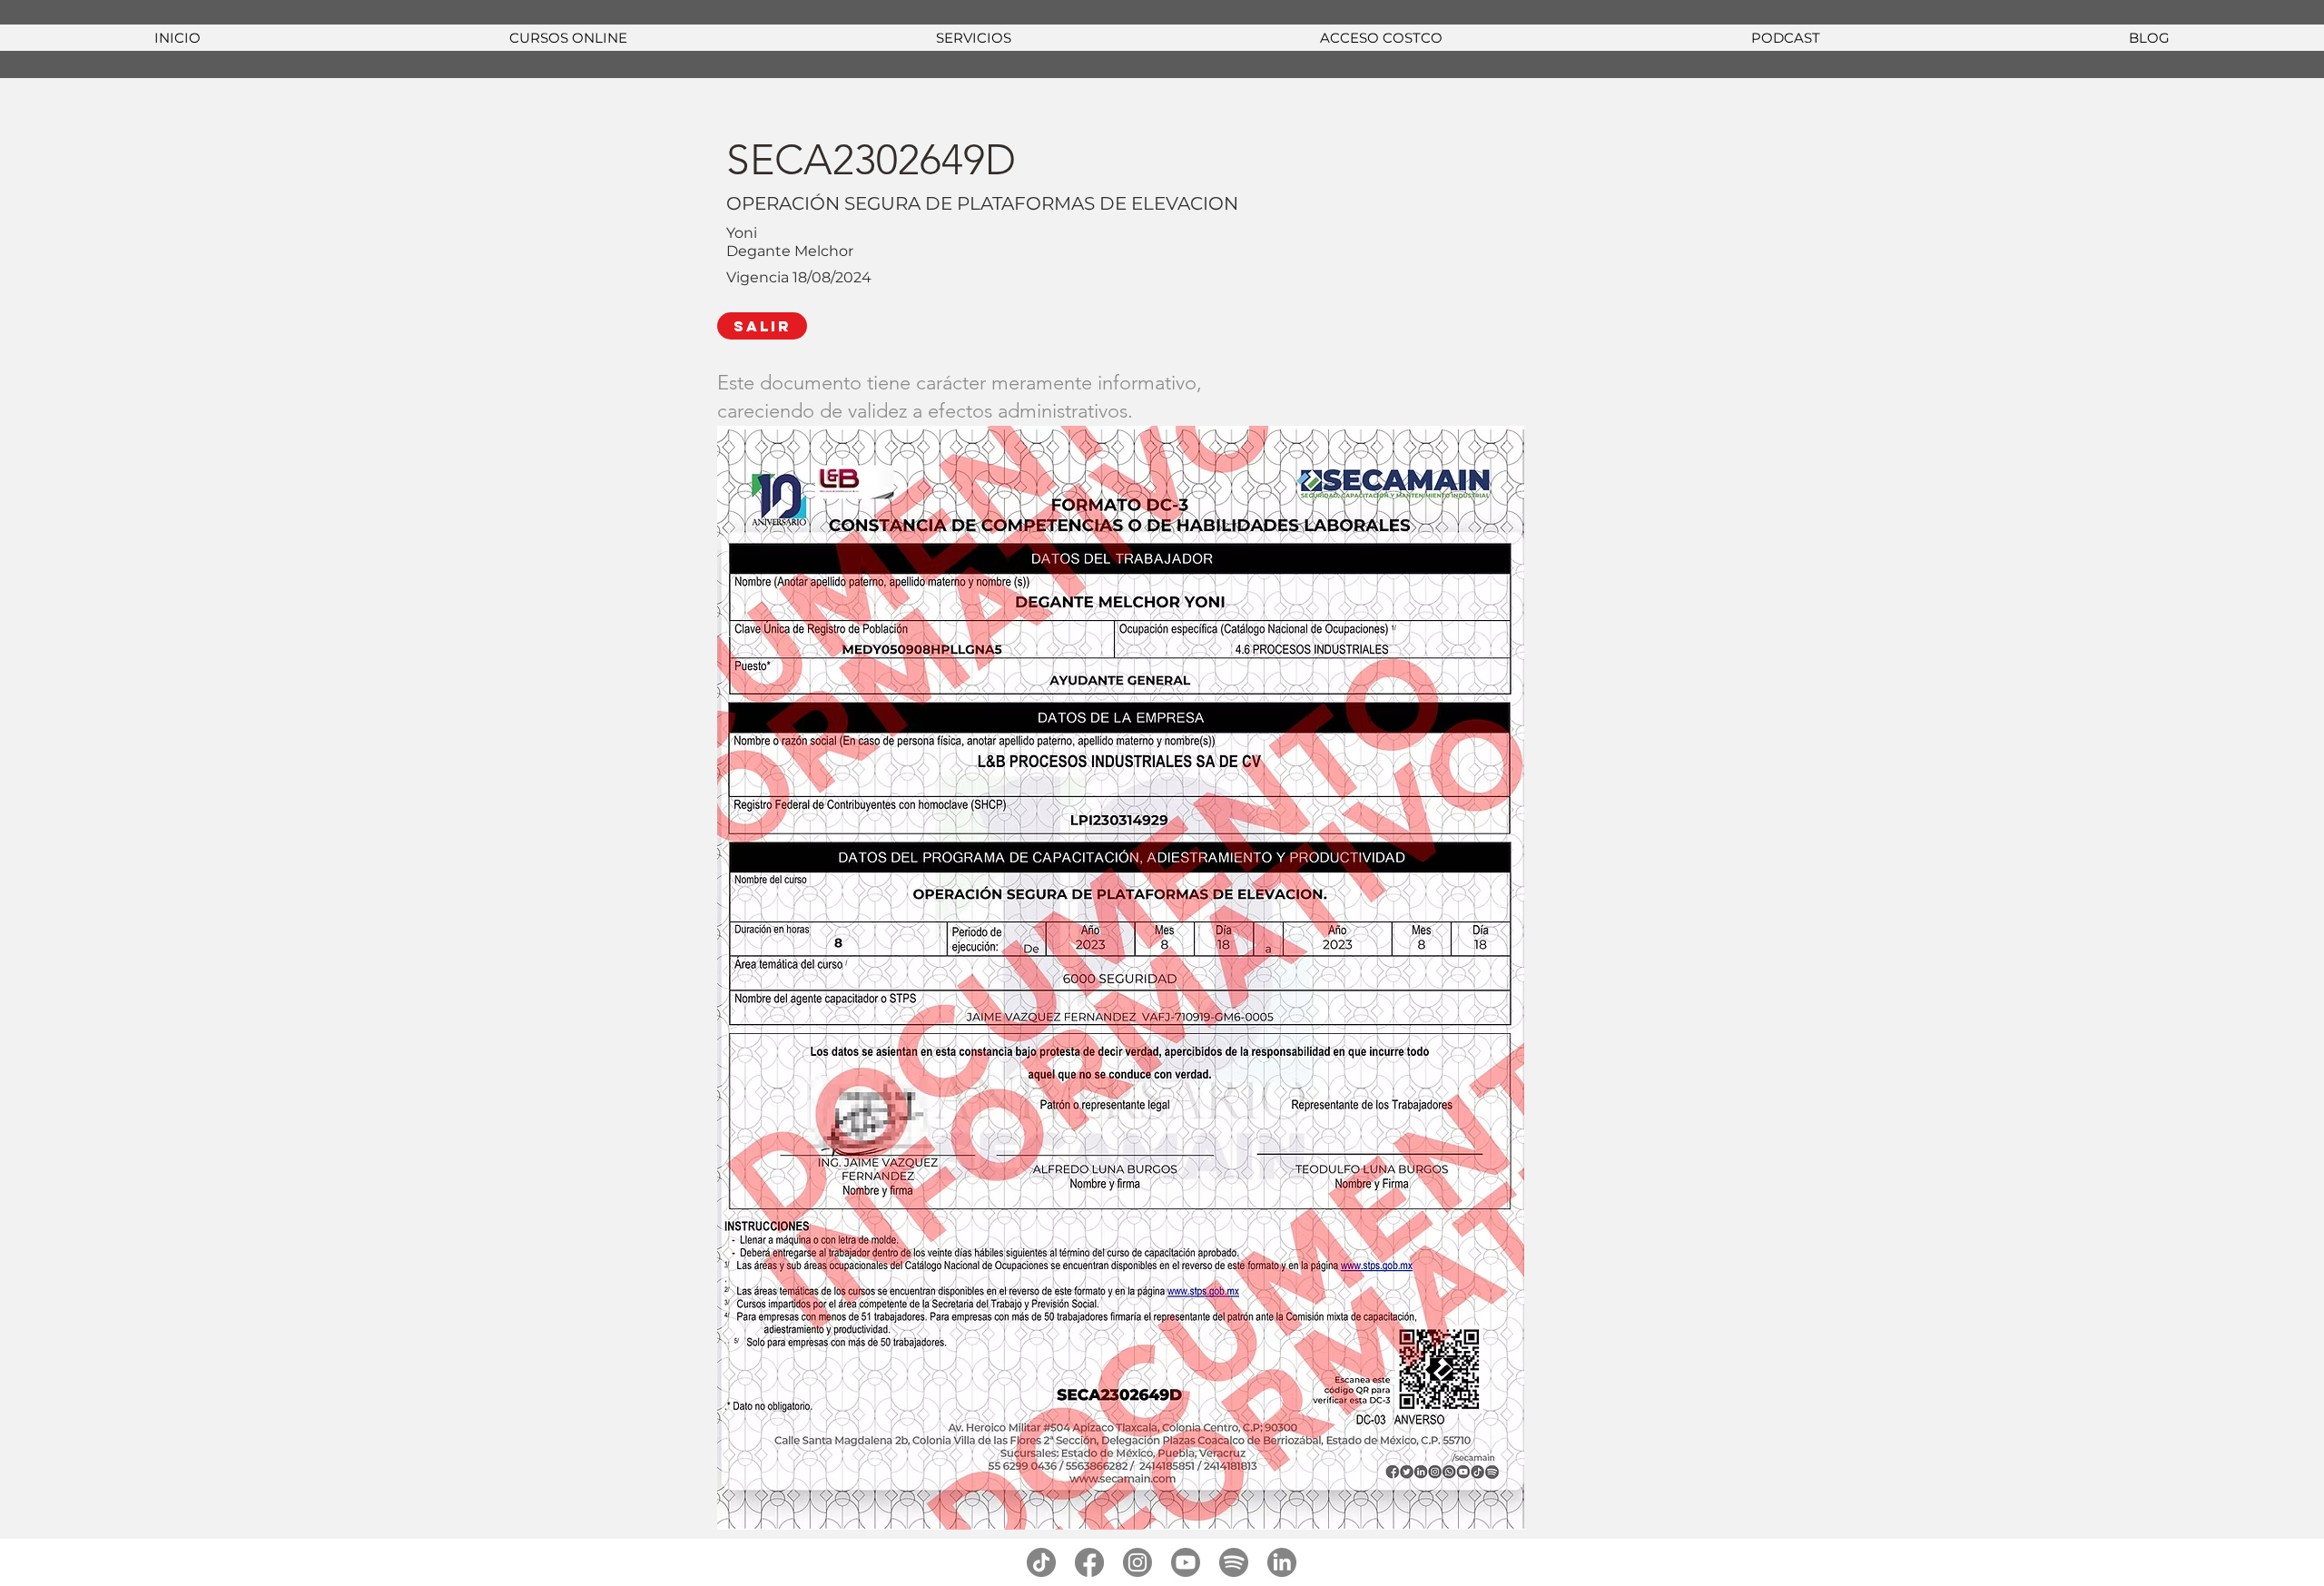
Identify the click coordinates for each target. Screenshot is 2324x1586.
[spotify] (1234, 1562)
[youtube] (1186, 1562)
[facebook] (1089, 1562)
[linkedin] (1282, 1562)
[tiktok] (1041, 1562)
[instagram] (1137, 1562)
